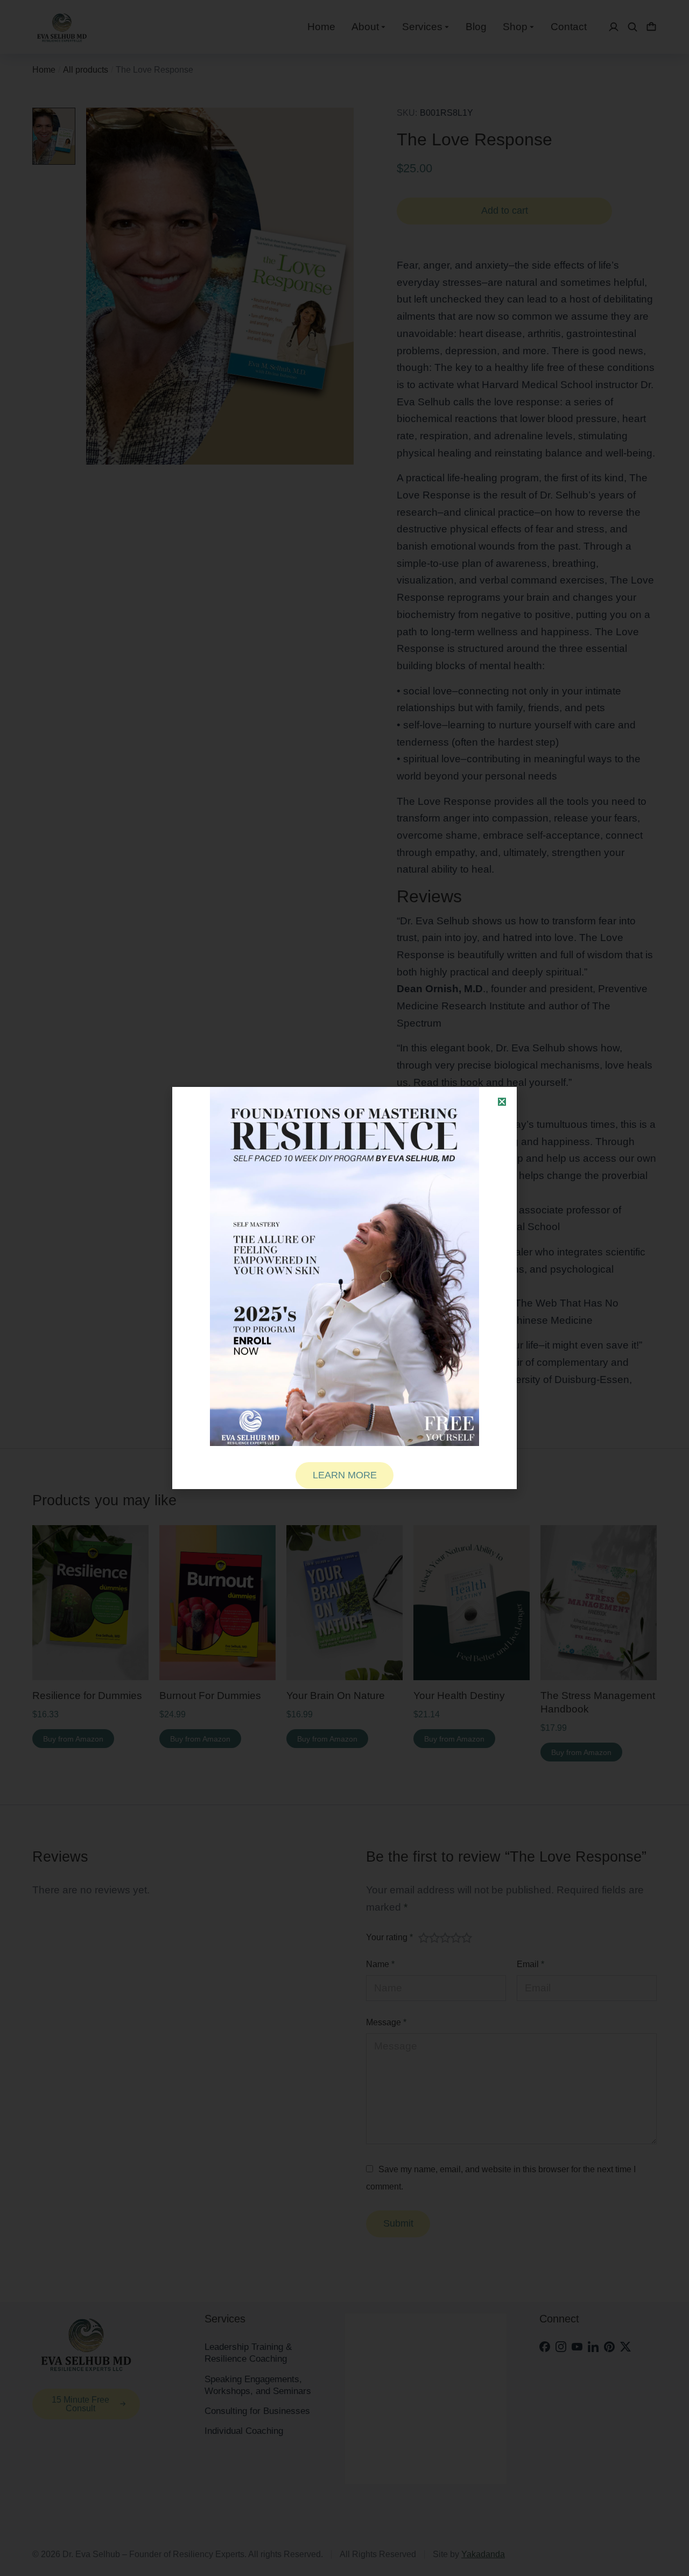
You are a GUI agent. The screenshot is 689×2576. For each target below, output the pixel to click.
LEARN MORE (345, 1475)
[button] (502, 1102)
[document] (344, 1288)
